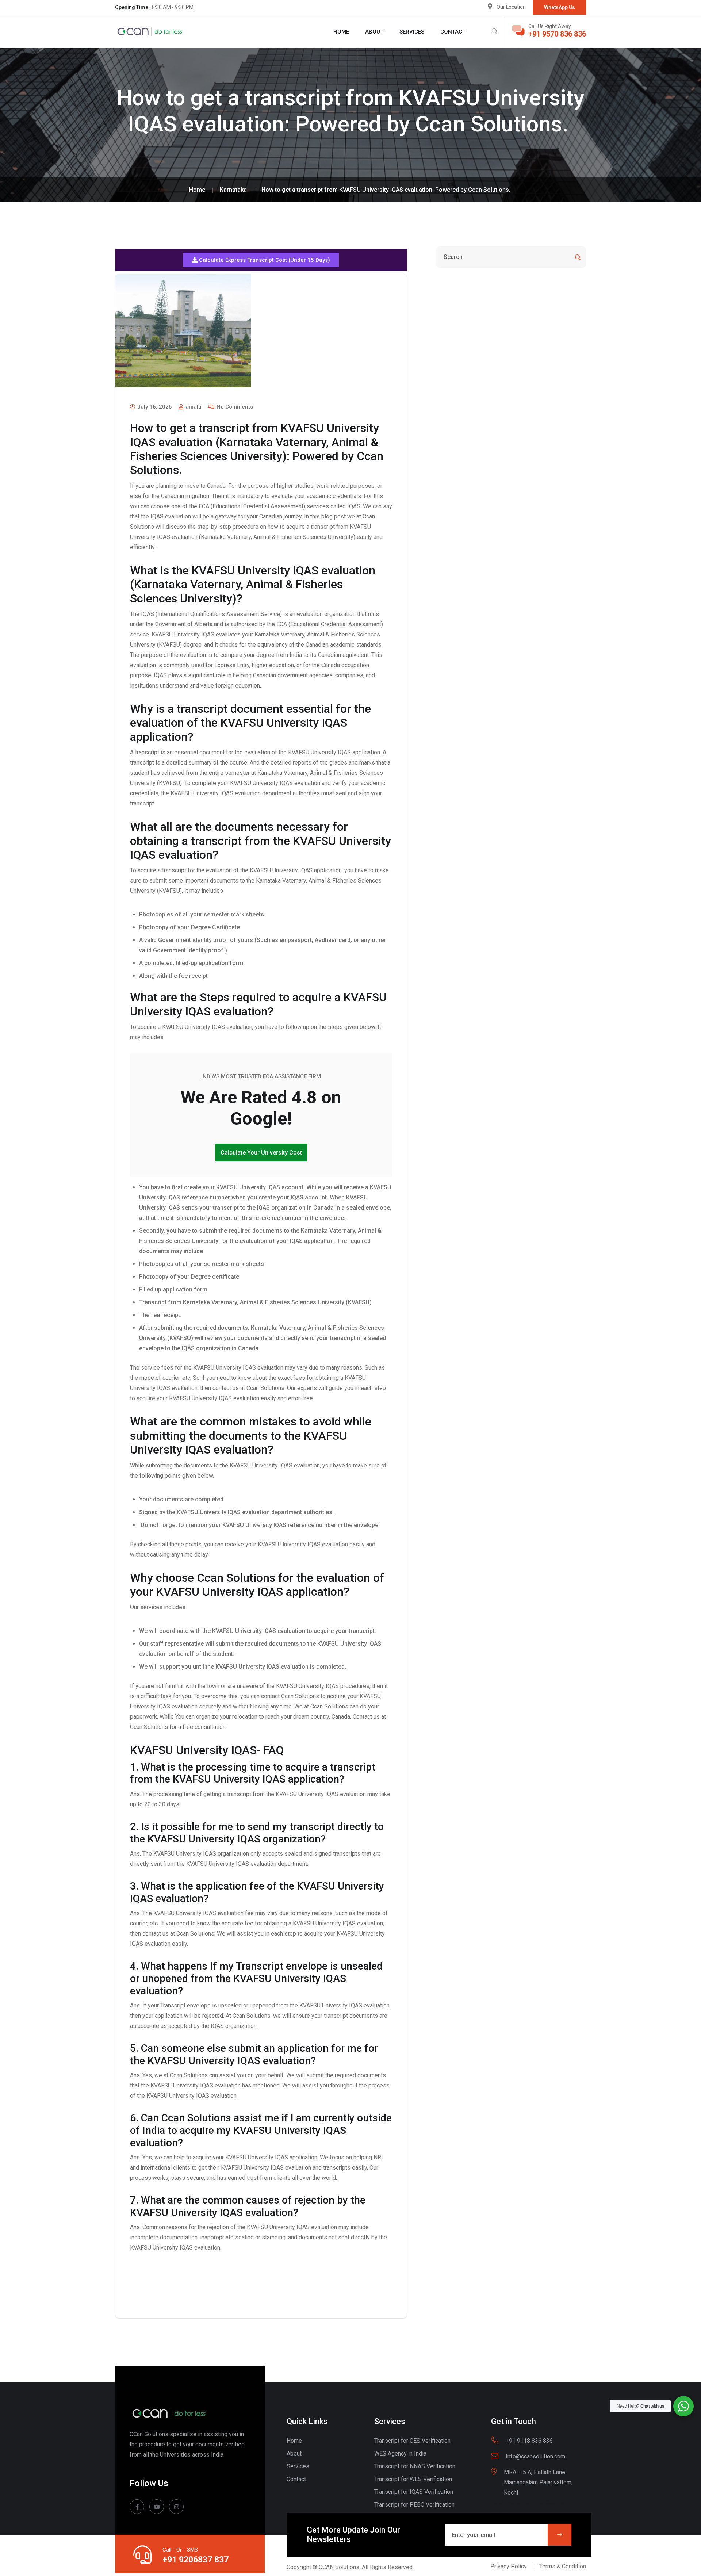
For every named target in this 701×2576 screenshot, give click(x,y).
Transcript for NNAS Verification (415, 2466)
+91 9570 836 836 (557, 34)
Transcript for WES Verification (413, 2479)
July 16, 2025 (154, 407)
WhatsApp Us (560, 7)
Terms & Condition (563, 2566)
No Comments (234, 407)
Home (341, 32)
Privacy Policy (509, 2566)
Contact (453, 32)
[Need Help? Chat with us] (683, 2406)
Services (412, 32)
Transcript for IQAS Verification (414, 2492)
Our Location (511, 7)
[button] (261, 260)
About (374, 32)
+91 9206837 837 (196, 2560)
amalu (193, 407)
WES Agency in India (400, 2453)
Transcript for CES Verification (412, 2441)
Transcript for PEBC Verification (414, 2505)
